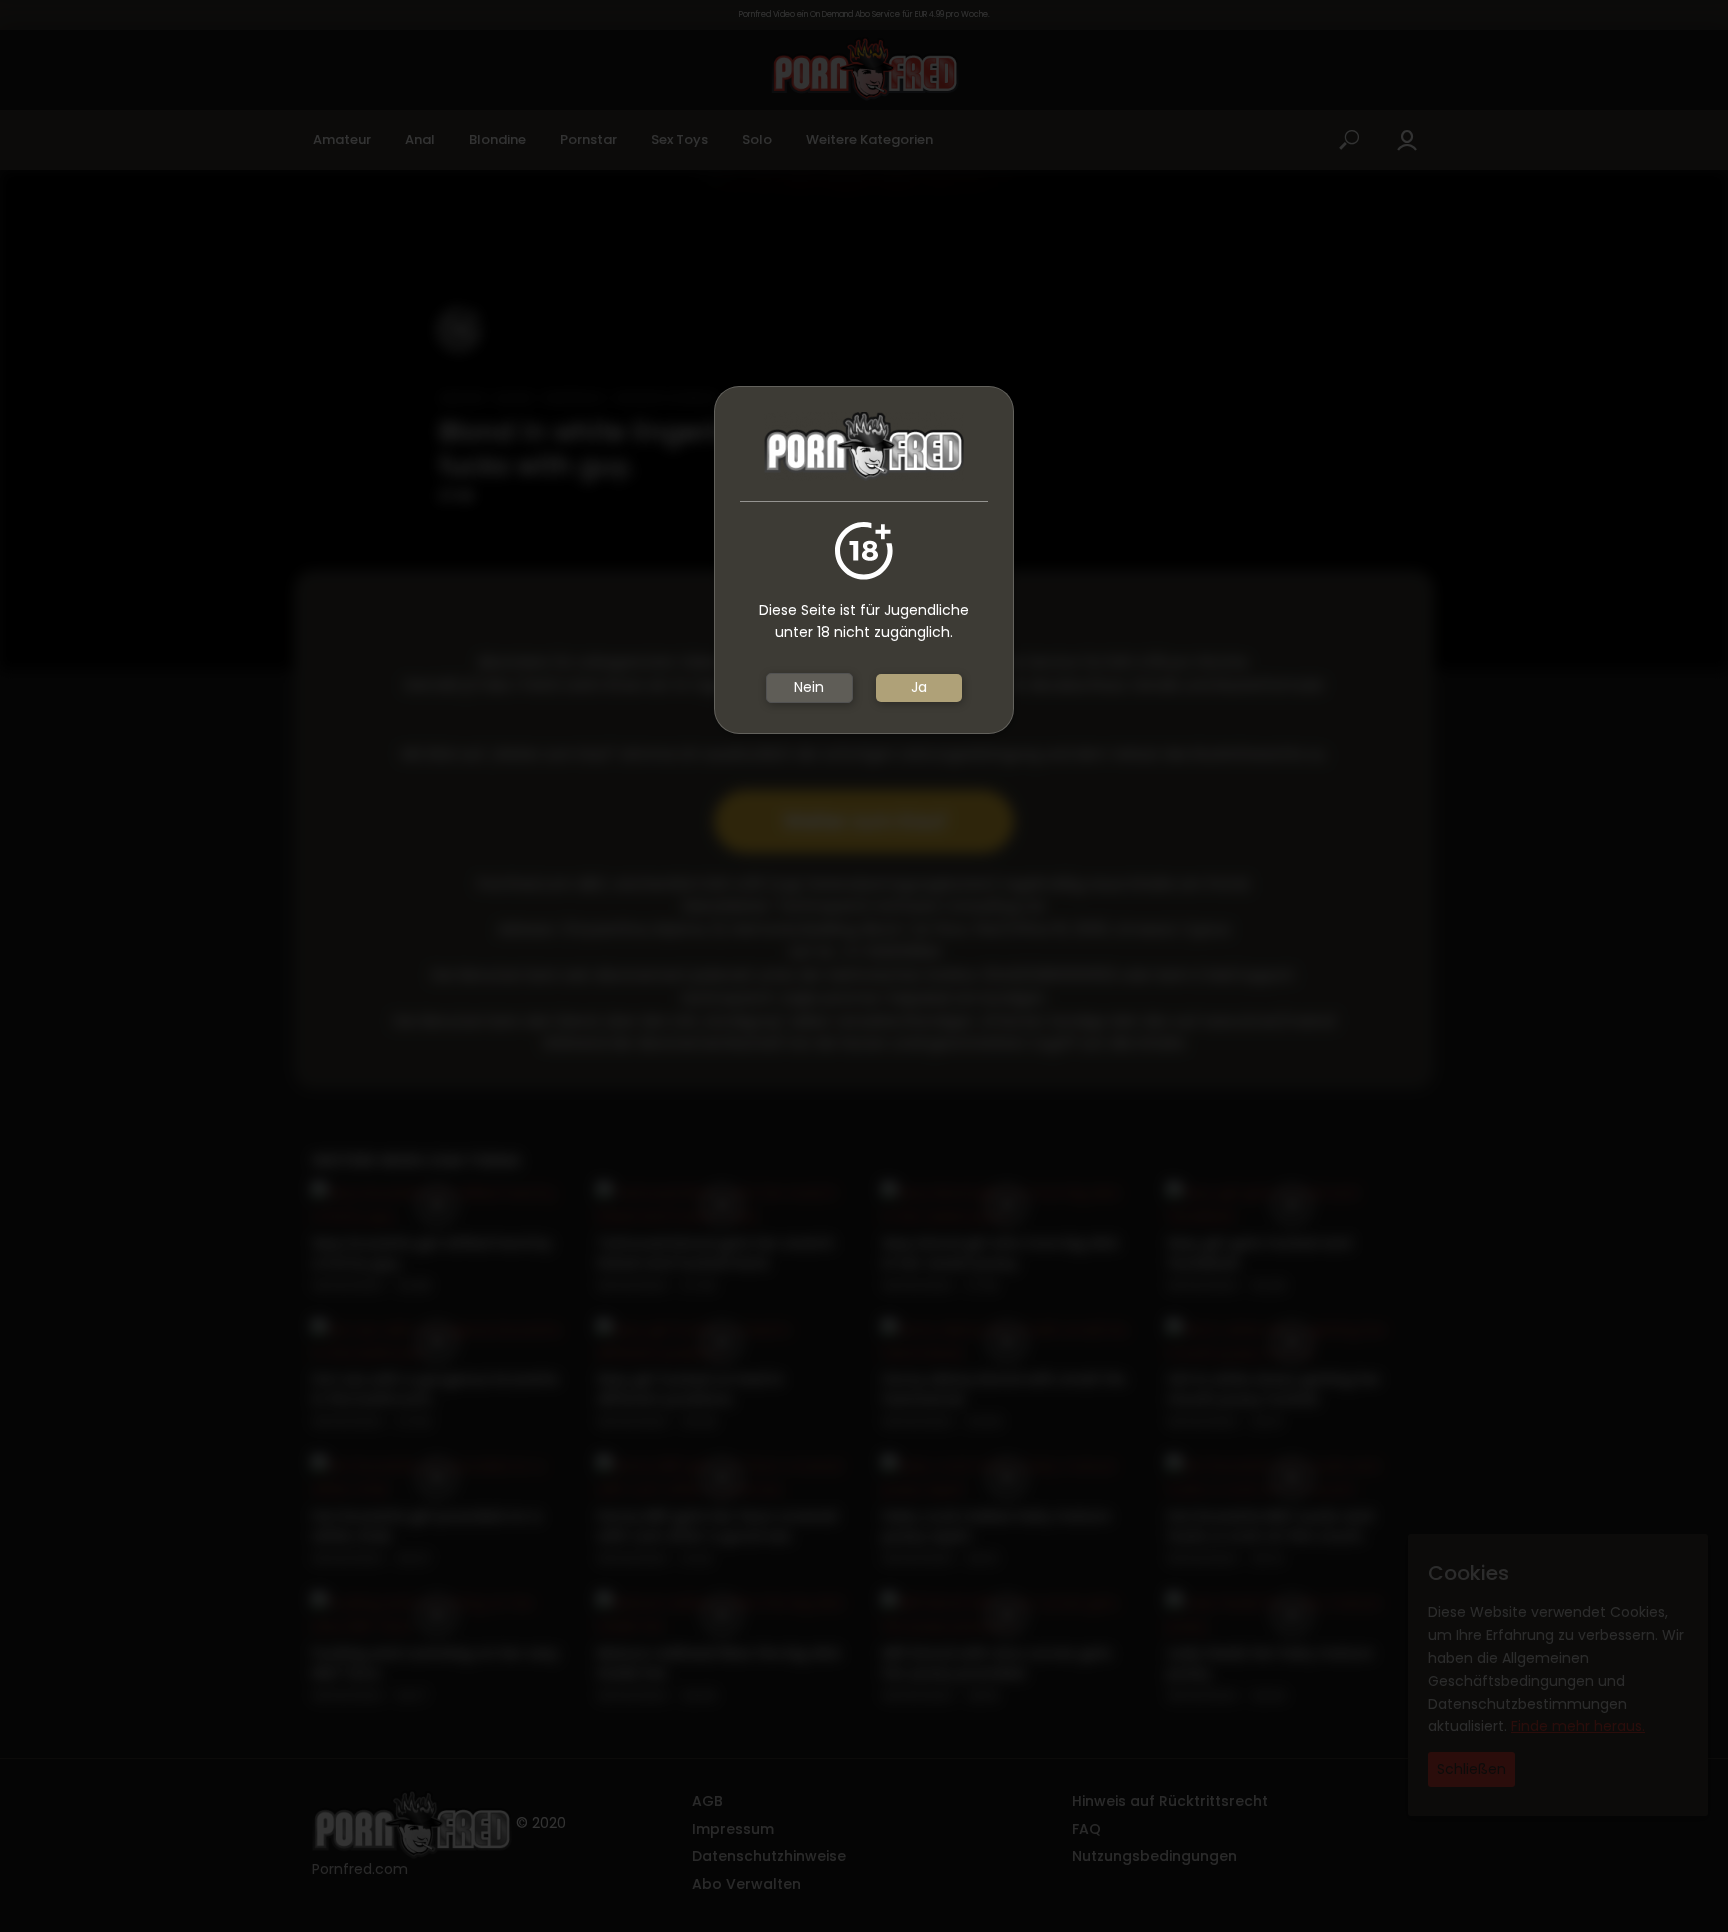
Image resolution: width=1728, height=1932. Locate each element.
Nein (809, 687)
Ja (919, 687)
